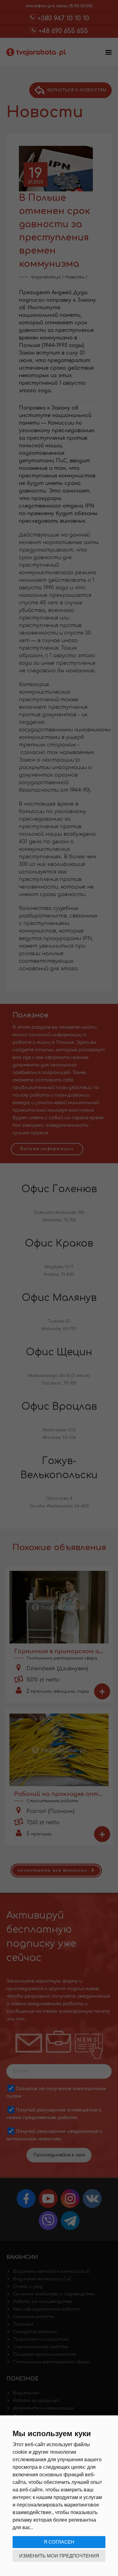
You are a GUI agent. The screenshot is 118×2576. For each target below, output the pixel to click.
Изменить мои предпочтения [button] (59, 2556)
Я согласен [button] (59, 2542)
